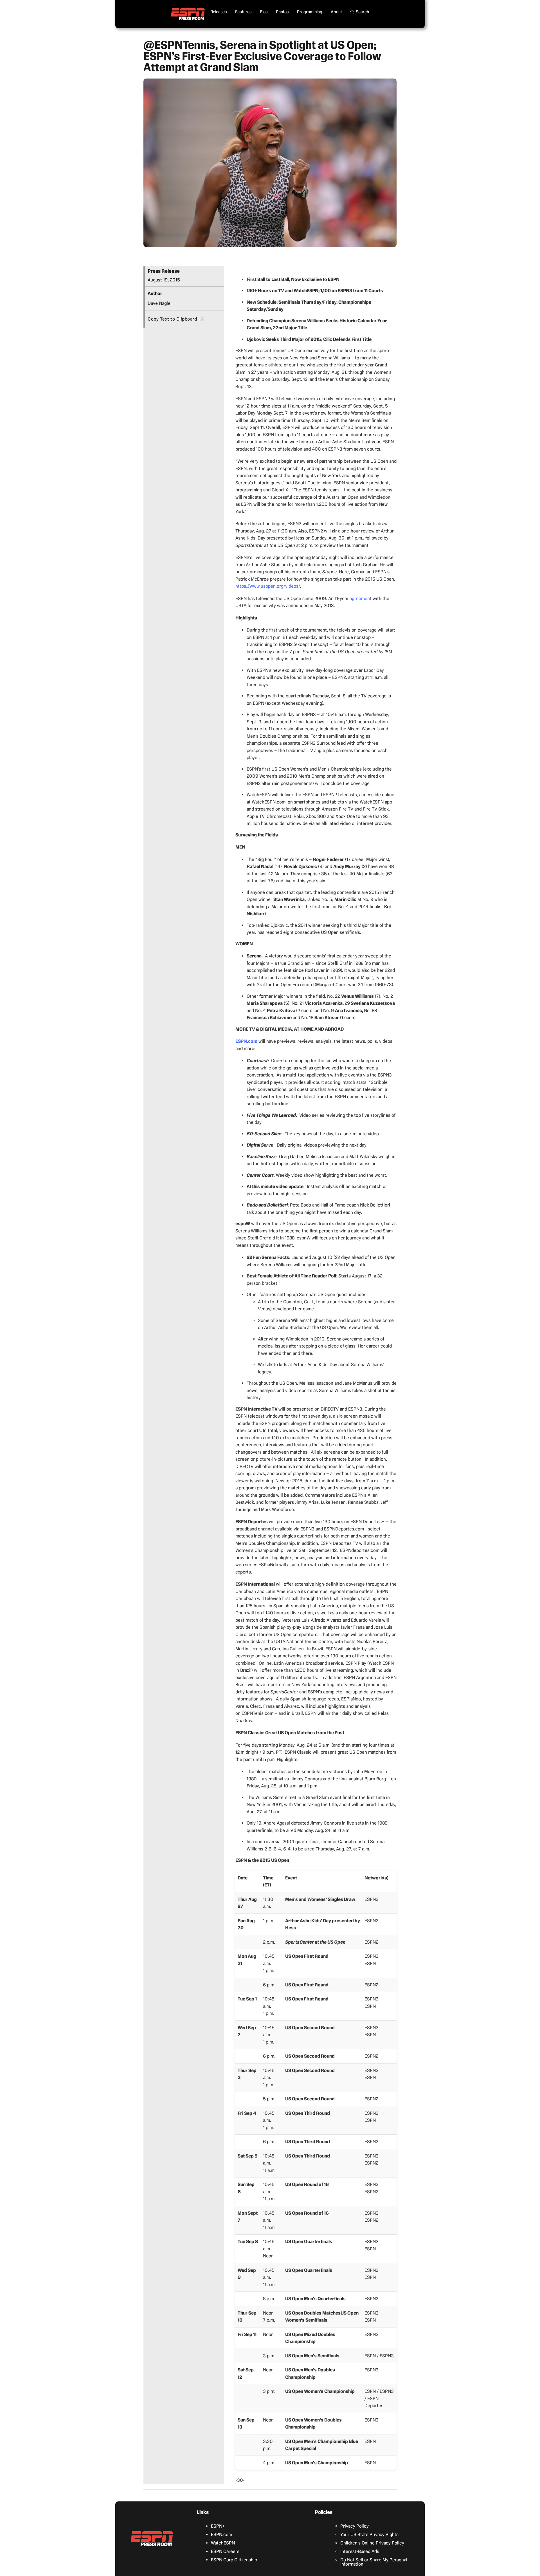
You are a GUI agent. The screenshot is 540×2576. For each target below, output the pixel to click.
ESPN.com (221, 2534)
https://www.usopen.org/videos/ (268, 586)
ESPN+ (218, 2526)
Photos (282, 12)
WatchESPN (223, 2543)
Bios (264, 12)
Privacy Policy (355, 2526)
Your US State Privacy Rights (369, 2534)
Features (243, 12)
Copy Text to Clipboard (172, 319)
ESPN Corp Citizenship (234, 2560)
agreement (361, 598)
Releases (219, 12)
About (336, 12)
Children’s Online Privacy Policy (372, 2543)
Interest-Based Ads (360, 2551)
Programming (310, 12)
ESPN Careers (225, 2551)
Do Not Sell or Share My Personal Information (374, 2562)
